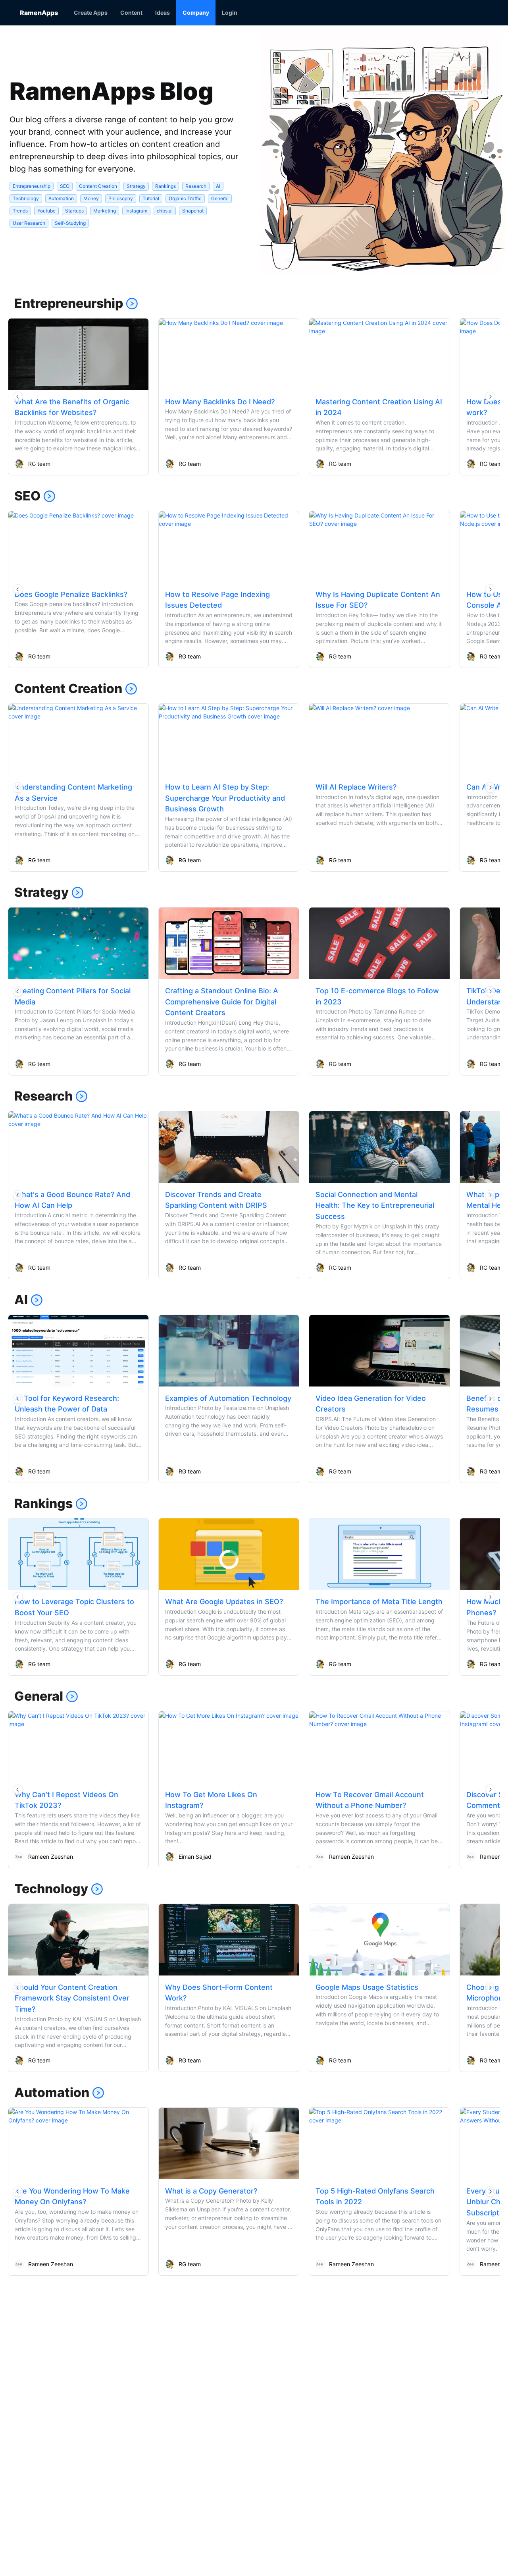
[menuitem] (91, 13)
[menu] (278, 13)
